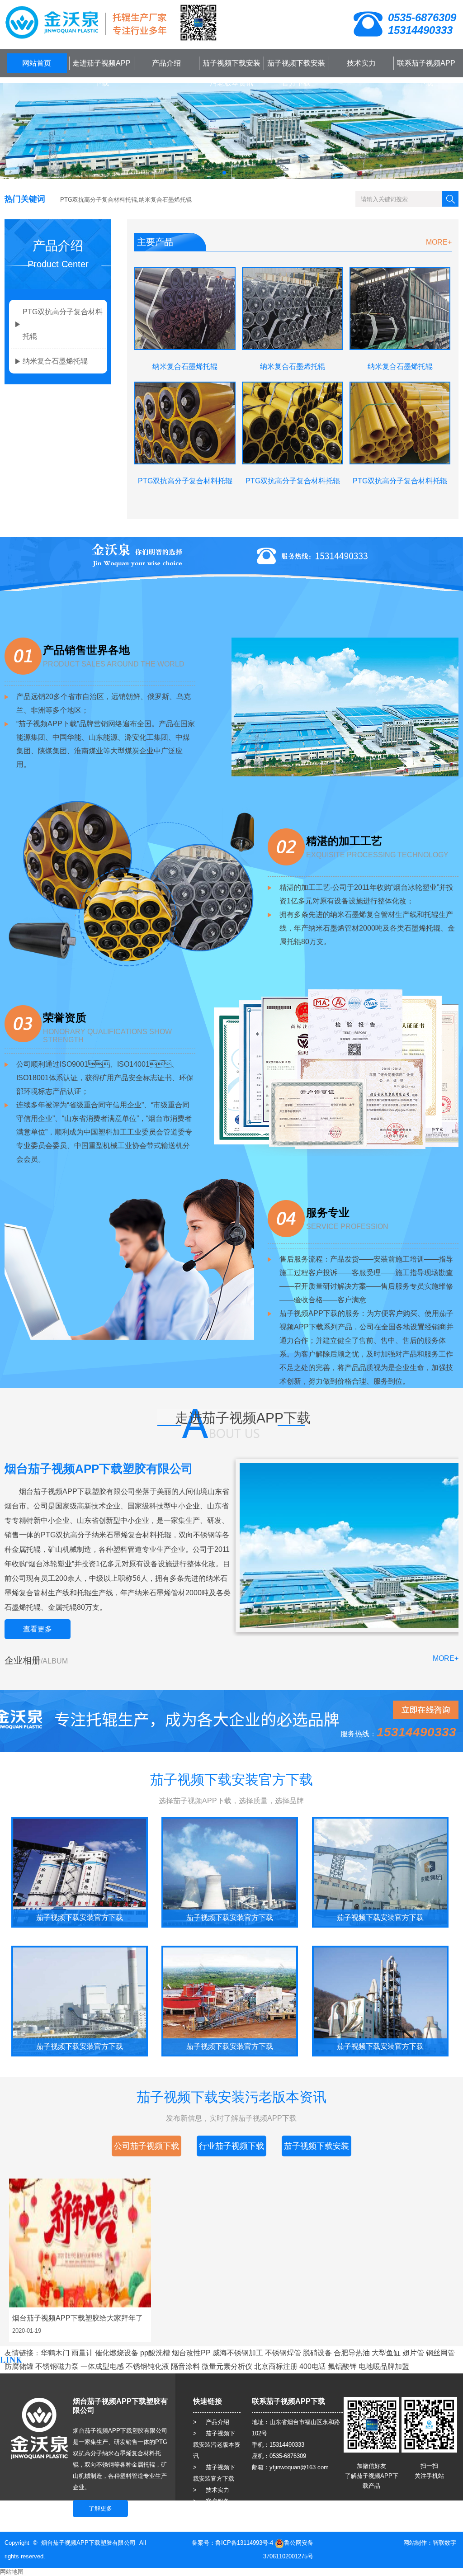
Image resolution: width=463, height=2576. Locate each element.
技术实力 (361, 63)
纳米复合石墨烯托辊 (55, 361)
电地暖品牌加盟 (384, 2366)
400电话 (313, 2366)
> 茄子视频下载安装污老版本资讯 (217, 2445)
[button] (224, 173)
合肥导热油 (352, 2353)
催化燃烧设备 (117, 2353)
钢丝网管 (440, 2353)
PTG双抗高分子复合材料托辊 (63, 324)
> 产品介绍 (211, 2422)
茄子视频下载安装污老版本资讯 (231, 73)
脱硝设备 (317, 2353)
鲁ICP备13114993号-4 (244, 2543)
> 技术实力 (211, 2490)
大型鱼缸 (386, 2353)
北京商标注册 (276, 2366)
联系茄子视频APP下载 (426, 73)
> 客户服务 (211, 2501)
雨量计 (82, 2353)
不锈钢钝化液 (147, 2366)
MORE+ (439, 242)
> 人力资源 (211, 2512)
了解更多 (100, 2508)
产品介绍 (166, 63)
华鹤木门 (55, 2353)
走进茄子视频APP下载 (102, 73)
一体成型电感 (102, 2366)
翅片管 (413, 2353)
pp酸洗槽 (155, 2353)
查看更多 (38, 1629)
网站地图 (12, 2572)
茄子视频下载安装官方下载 (296, 73)
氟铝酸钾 (342, 2366)
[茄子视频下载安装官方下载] (80, 1872)
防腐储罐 (19, 2366)
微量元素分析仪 (227, 2366)
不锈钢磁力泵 (57, 2366)
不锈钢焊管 (283, 2353)
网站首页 (37, 63)
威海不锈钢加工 (238, 2353)
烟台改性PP (191, 2353)
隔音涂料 (185, 2366)
